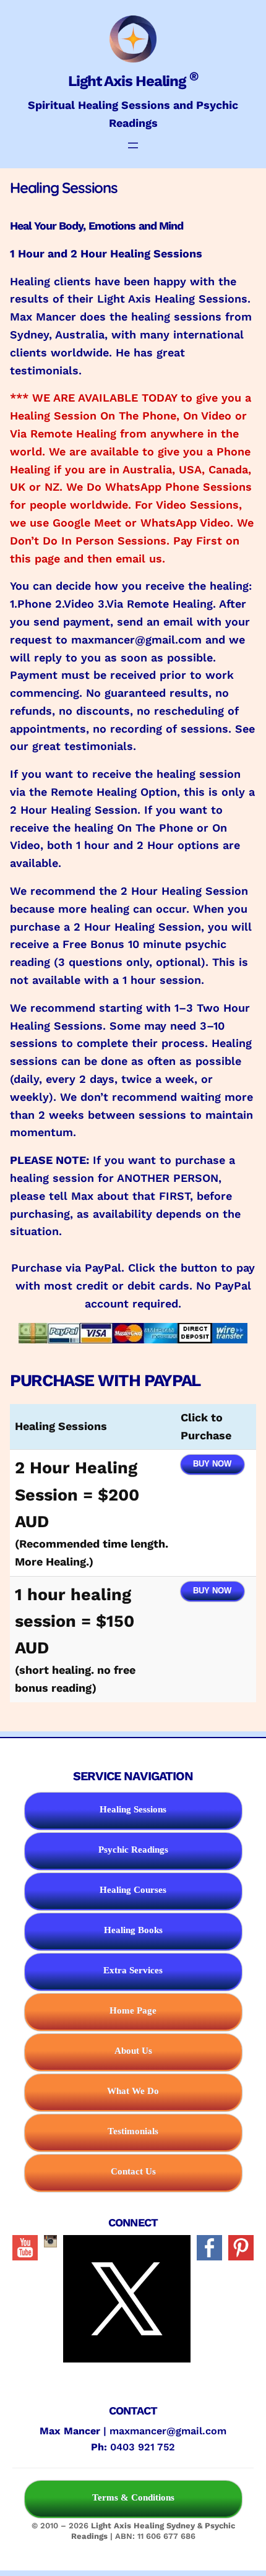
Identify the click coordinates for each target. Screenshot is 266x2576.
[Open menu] (133, 145)
